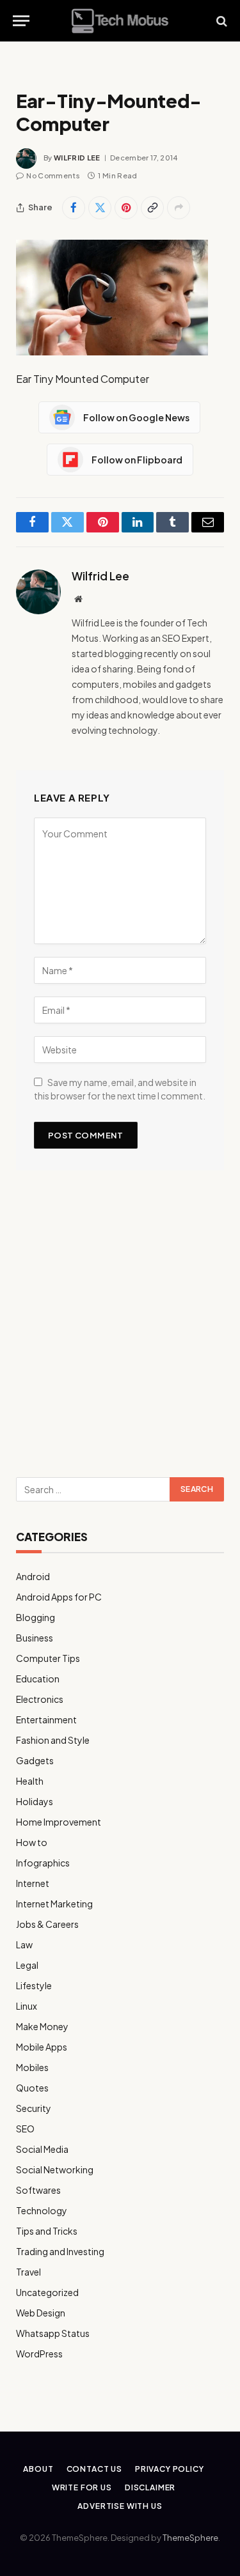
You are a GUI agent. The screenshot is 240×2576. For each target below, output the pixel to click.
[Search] (220, 21)
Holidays (35, 1801)
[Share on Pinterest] (126, 208)
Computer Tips (48, 1658)
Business (35, 1638)
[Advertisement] (120, 1329)
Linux (27, 2006)
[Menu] (21, 21)
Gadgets (35, 1760)
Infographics (43, 1863)
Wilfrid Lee (77, 158)
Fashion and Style (53, 1740)
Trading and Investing (60, 2251)
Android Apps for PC (59, 1597)
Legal (27, 1965)
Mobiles (32, 2067)
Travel (28, 2272)
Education (38, 1679)
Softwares (38, 2190)
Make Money (42, 2026)
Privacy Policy (170, 2469)
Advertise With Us (120, 2506)
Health (30, 1781)
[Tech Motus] (120, 21)
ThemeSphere (190, 2538)
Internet (33, 1883)
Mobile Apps (42, 2047)
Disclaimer (150, 2487)
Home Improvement (59, 1822)
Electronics (40, 1699)
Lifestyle (34, 1985)
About (38, 2469)
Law (24, 1944)
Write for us (82, 2487)
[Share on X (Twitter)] (100, 208)
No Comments (53, 175)
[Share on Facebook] (74, 208)
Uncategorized (47, 2292)
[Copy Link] (152, 208)
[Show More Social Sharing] (179, 208)
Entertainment (46, 1719)
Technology (42, 2210)
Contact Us (94, 2469)
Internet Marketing (54, 1904)
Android (33, 1576)
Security (34, 2108)
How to (32, 1842)
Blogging (36, 1617)
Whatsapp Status (53, 2333)
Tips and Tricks (47, 2231)
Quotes (32, 2088)
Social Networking (55, 2169)
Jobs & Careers (47, 1924)
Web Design (41, 2313)
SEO (25, 2129)
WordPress (39, 2354)
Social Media (42, 2149)
